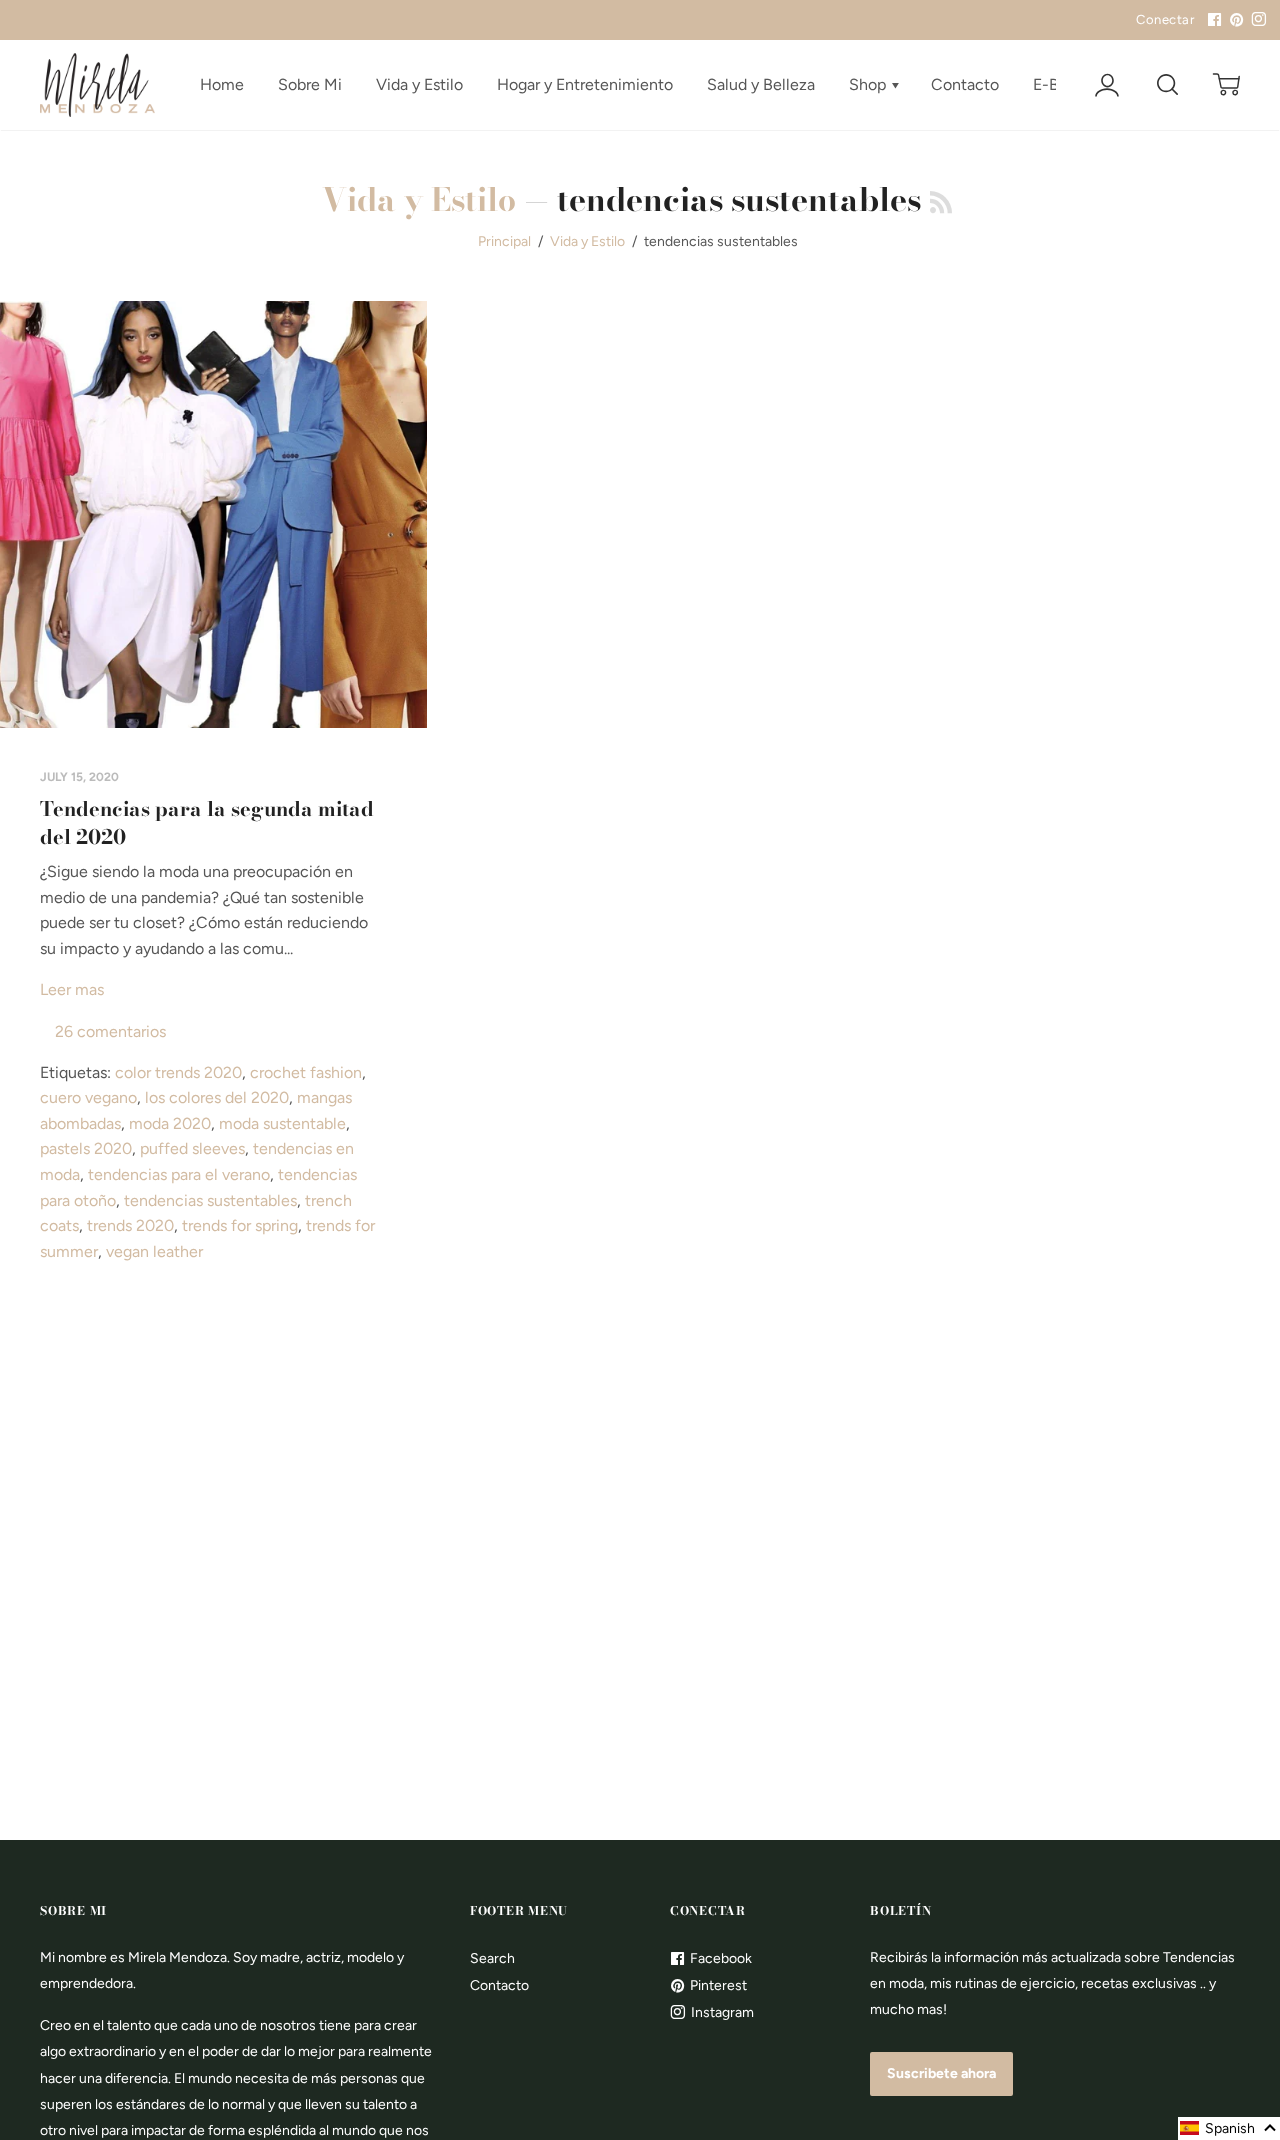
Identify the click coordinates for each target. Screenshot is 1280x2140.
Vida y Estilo (419, 84)
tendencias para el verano (179, 1174)
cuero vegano (88, 1097)
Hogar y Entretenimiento (585, 84)
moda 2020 (170, 1123)
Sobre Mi (310, 84)
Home (222, 84)
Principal (504, 241)
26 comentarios (110, 1031)
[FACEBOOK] (1212, 20)
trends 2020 (130, 1225)
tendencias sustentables (210, 1200)
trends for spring (240, 1225)
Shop (869, 84)
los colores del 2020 (217, 1097)
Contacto (965, 84)
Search (492, 1958)
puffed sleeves (192, 1148)
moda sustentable (282, 1123)
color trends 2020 (178, 1072)
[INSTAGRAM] (1256, 20)
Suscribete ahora (941, 2073)
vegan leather (154, 1251)
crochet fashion (306, 1072)
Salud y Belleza (761, 84)
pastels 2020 (86, 1148)
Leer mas (72, 989)
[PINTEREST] (1234, 20)
